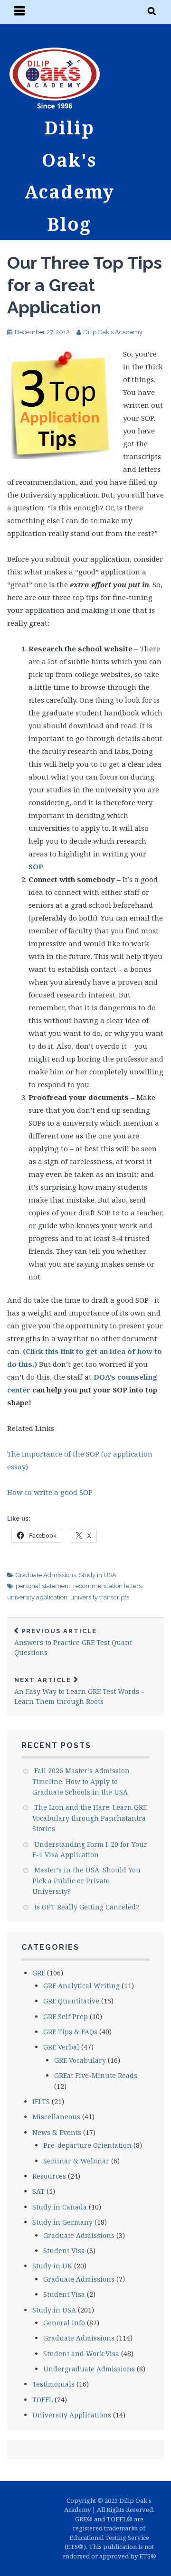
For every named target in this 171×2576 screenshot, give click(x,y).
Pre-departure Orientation (87, 2145)
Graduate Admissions (46, 1575)
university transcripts (100, 1597)
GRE (39, 1973)
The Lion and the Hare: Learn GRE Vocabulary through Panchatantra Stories (90, 1818)
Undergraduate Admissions (89, 2369)
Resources (49, 2176)
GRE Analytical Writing (81, 1986)
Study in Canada (60, 2207)
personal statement (43, 1586)
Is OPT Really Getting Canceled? (87, 1907)
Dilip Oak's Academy (113, 332)
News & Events (57, 2132)
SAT (38, 2191)
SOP (36, 866)
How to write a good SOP (50, 1492)
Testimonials (53, 2384)
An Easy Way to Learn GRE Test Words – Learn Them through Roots (79, 1691)
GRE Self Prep (66, 2017)
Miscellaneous (56, 2117)
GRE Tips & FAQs (70, 2032)
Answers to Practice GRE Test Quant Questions (73, 1642)
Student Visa (64, 2251)
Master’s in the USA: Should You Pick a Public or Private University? (86, 1880)
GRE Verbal (61, 2047)
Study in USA (98, 1575)
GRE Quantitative (71, 2001)
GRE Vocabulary (80, 2060)
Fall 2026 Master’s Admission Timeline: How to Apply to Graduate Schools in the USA (81, 1781)
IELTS (41, 2101)
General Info (64, 2323)
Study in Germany (62, 2222)
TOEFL (43, 2400)
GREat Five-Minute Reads (96, 2075)
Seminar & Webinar (76, 2161)
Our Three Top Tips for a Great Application (85, 285)
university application (37, 1597)
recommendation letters (107, 1586)
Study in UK (52, 2266)
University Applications (72, 2415)
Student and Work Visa (81, 2354)
